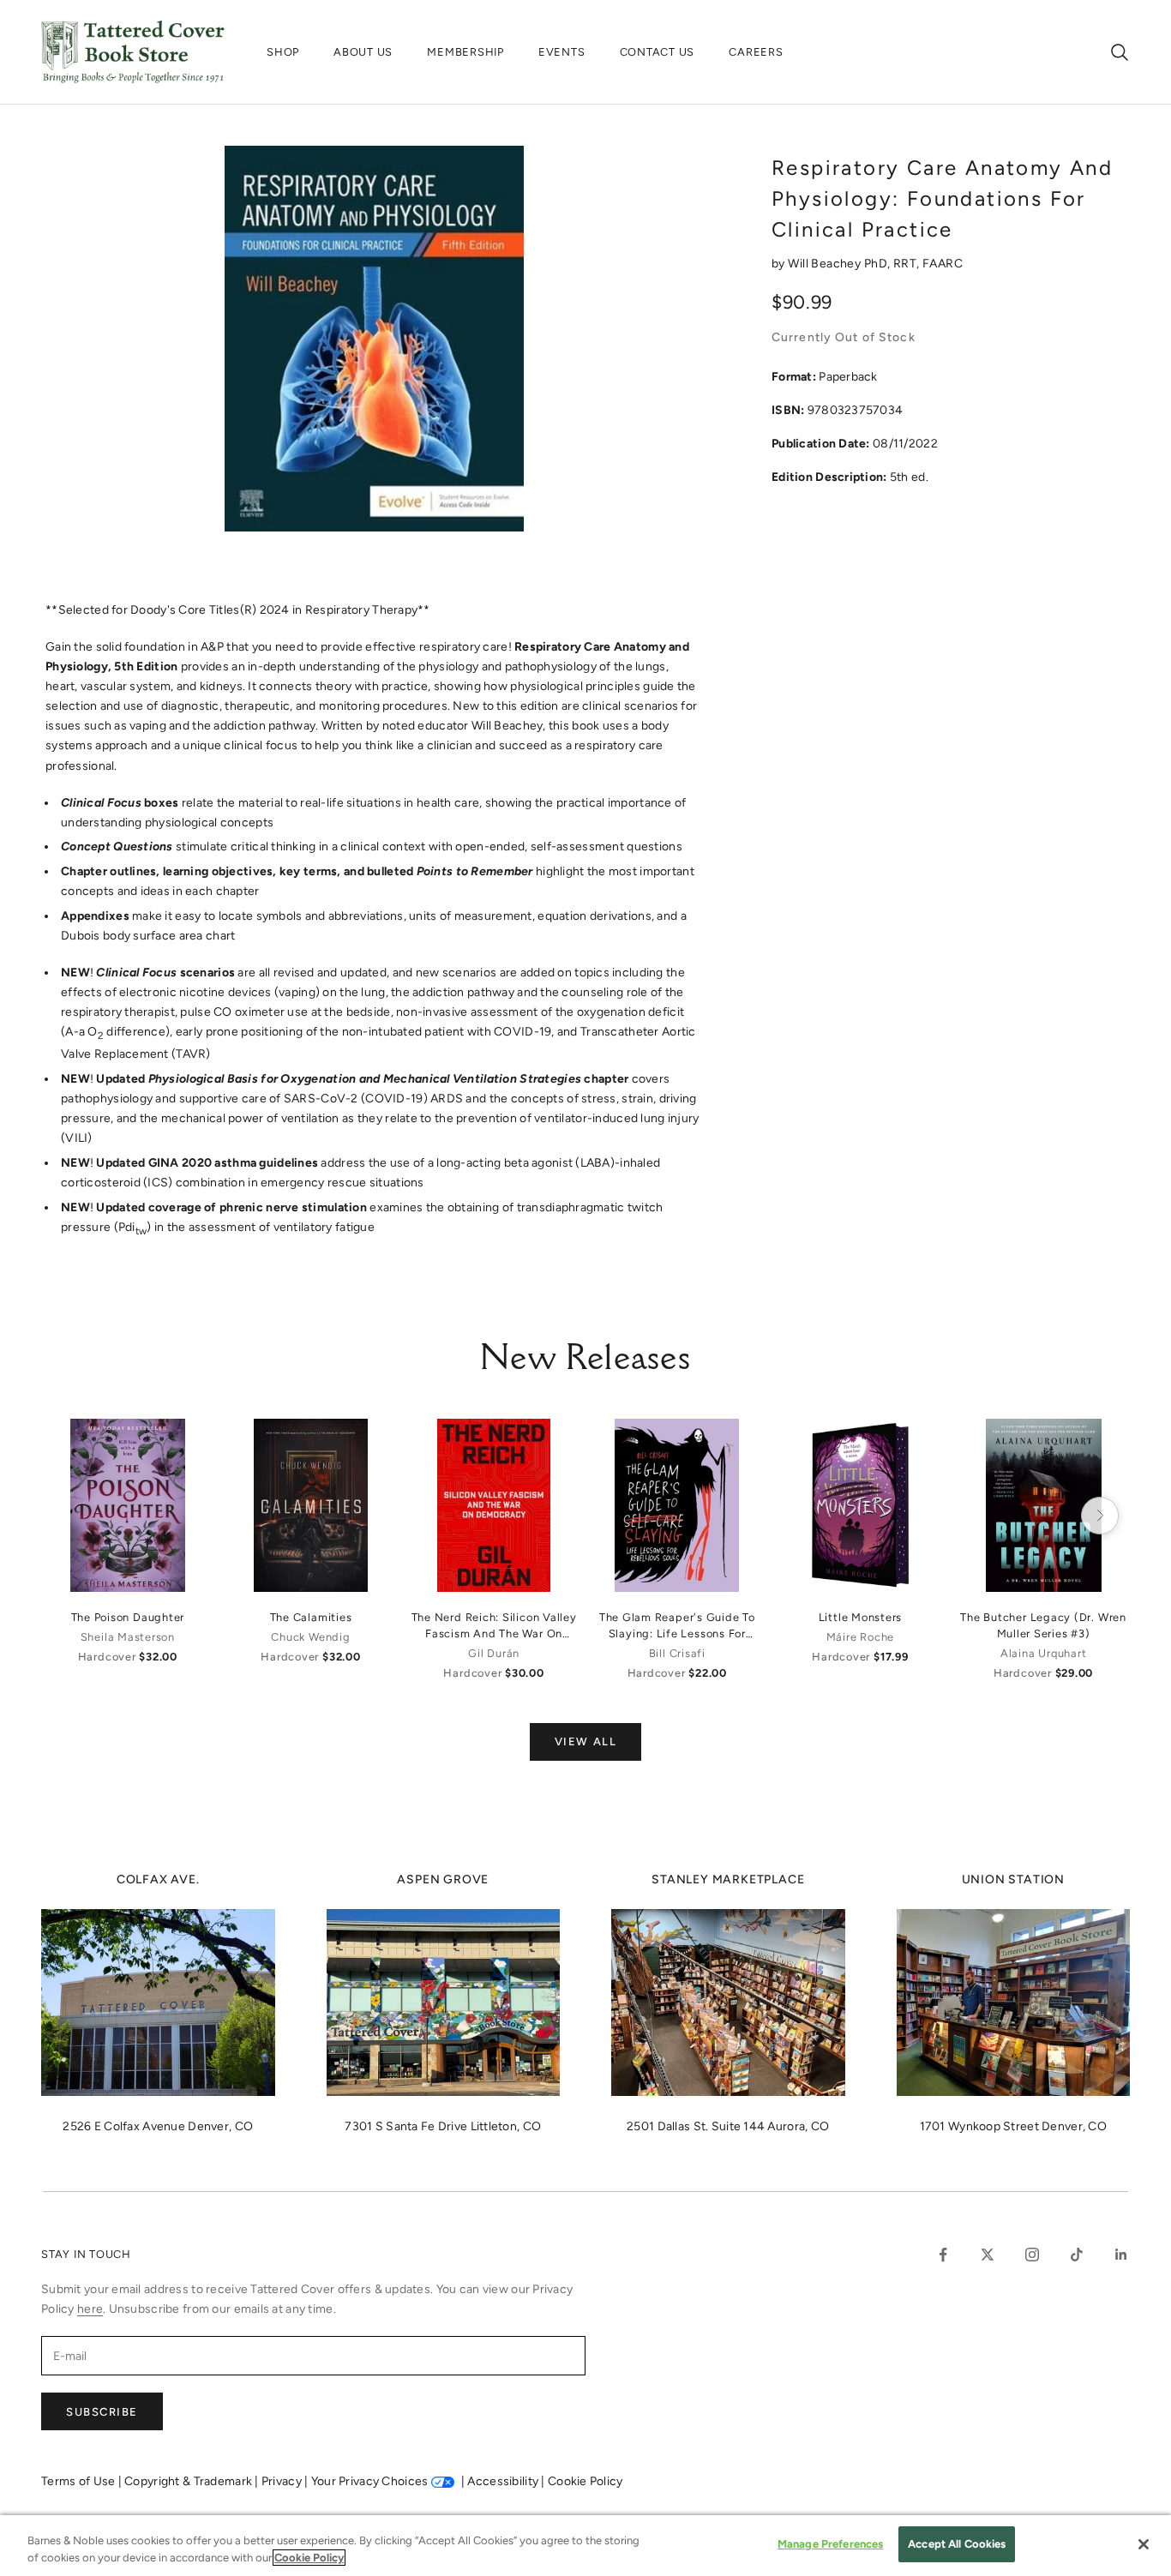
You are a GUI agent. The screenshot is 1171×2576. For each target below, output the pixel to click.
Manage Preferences (830, 2544)
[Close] (1144, 2544)
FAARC (943, 264)
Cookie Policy (585, 2481)
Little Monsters (861, 1617)
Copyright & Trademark (189, 2481)
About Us (363, 52)
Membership (465, 52)
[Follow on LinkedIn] (1121, 2255)
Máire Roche (860, 1637)
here (90, 2309)
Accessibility (504, 2481)
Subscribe (102, 2412)
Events (562, 52)
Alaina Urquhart (1044, 1653)
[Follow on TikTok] (1077, 2255)
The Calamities (311, 1617)
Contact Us (658, 52)
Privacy (283, 2481)
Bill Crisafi (677, 1653)
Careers (756, 52)
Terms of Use (80, 2481)
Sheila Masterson (128, 1637)
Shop (283, 52)
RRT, (908, 264)
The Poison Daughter (128, 1617)
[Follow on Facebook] (943, 2255)
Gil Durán (494, 1653)
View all (585, 1741)
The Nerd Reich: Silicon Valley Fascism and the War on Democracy (494, 1626)
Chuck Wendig (310, 1637)
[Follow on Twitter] (988, 2255)
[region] (585, 2546)
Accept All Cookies (957, 2544)
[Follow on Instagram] (1032, 2255)
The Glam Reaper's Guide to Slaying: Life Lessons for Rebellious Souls (677, 1626)
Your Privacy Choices (370, 2481)
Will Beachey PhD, (841, 264)
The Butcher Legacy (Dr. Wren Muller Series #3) (1043, 1625)
